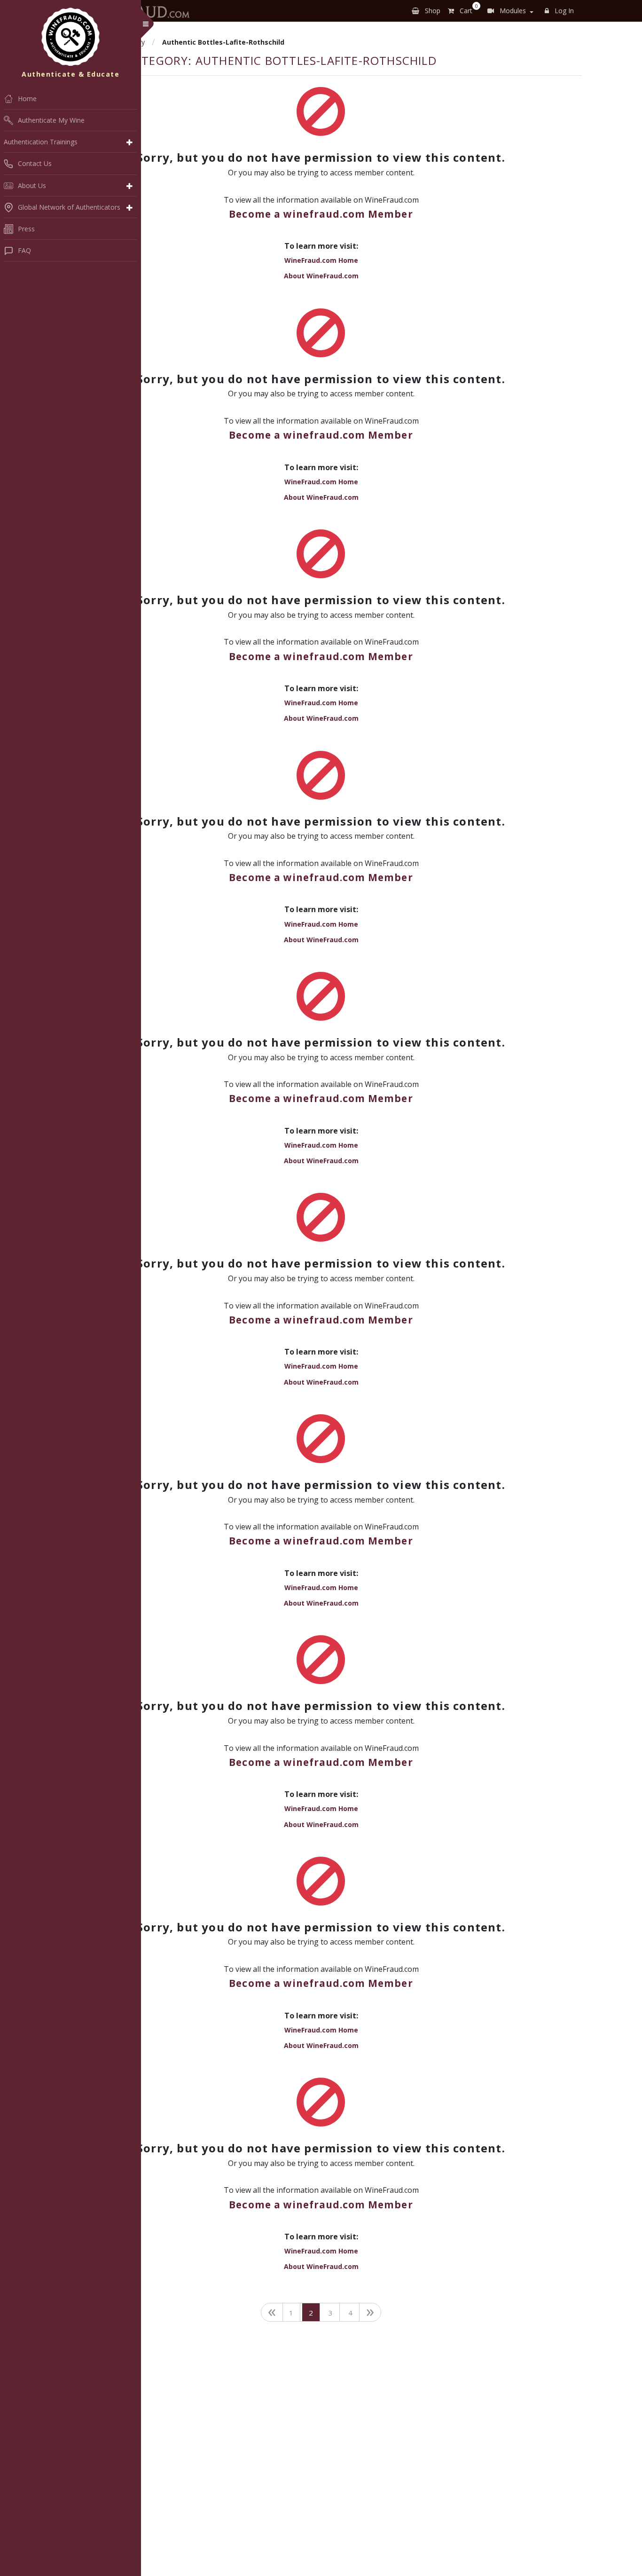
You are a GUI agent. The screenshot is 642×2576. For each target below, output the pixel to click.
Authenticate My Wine (51, 120)
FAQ (24, 250)
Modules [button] (512, 11)
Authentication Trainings (41, 142)
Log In (563, 11)
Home (27, 98)
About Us (32, 185)
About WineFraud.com (321, 276)
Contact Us (35, 163)
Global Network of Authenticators (69, 207)
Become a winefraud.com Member (321, 214)
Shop (432, 11)
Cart (467, 9)
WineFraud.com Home (321, 260)
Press (26, 229)
